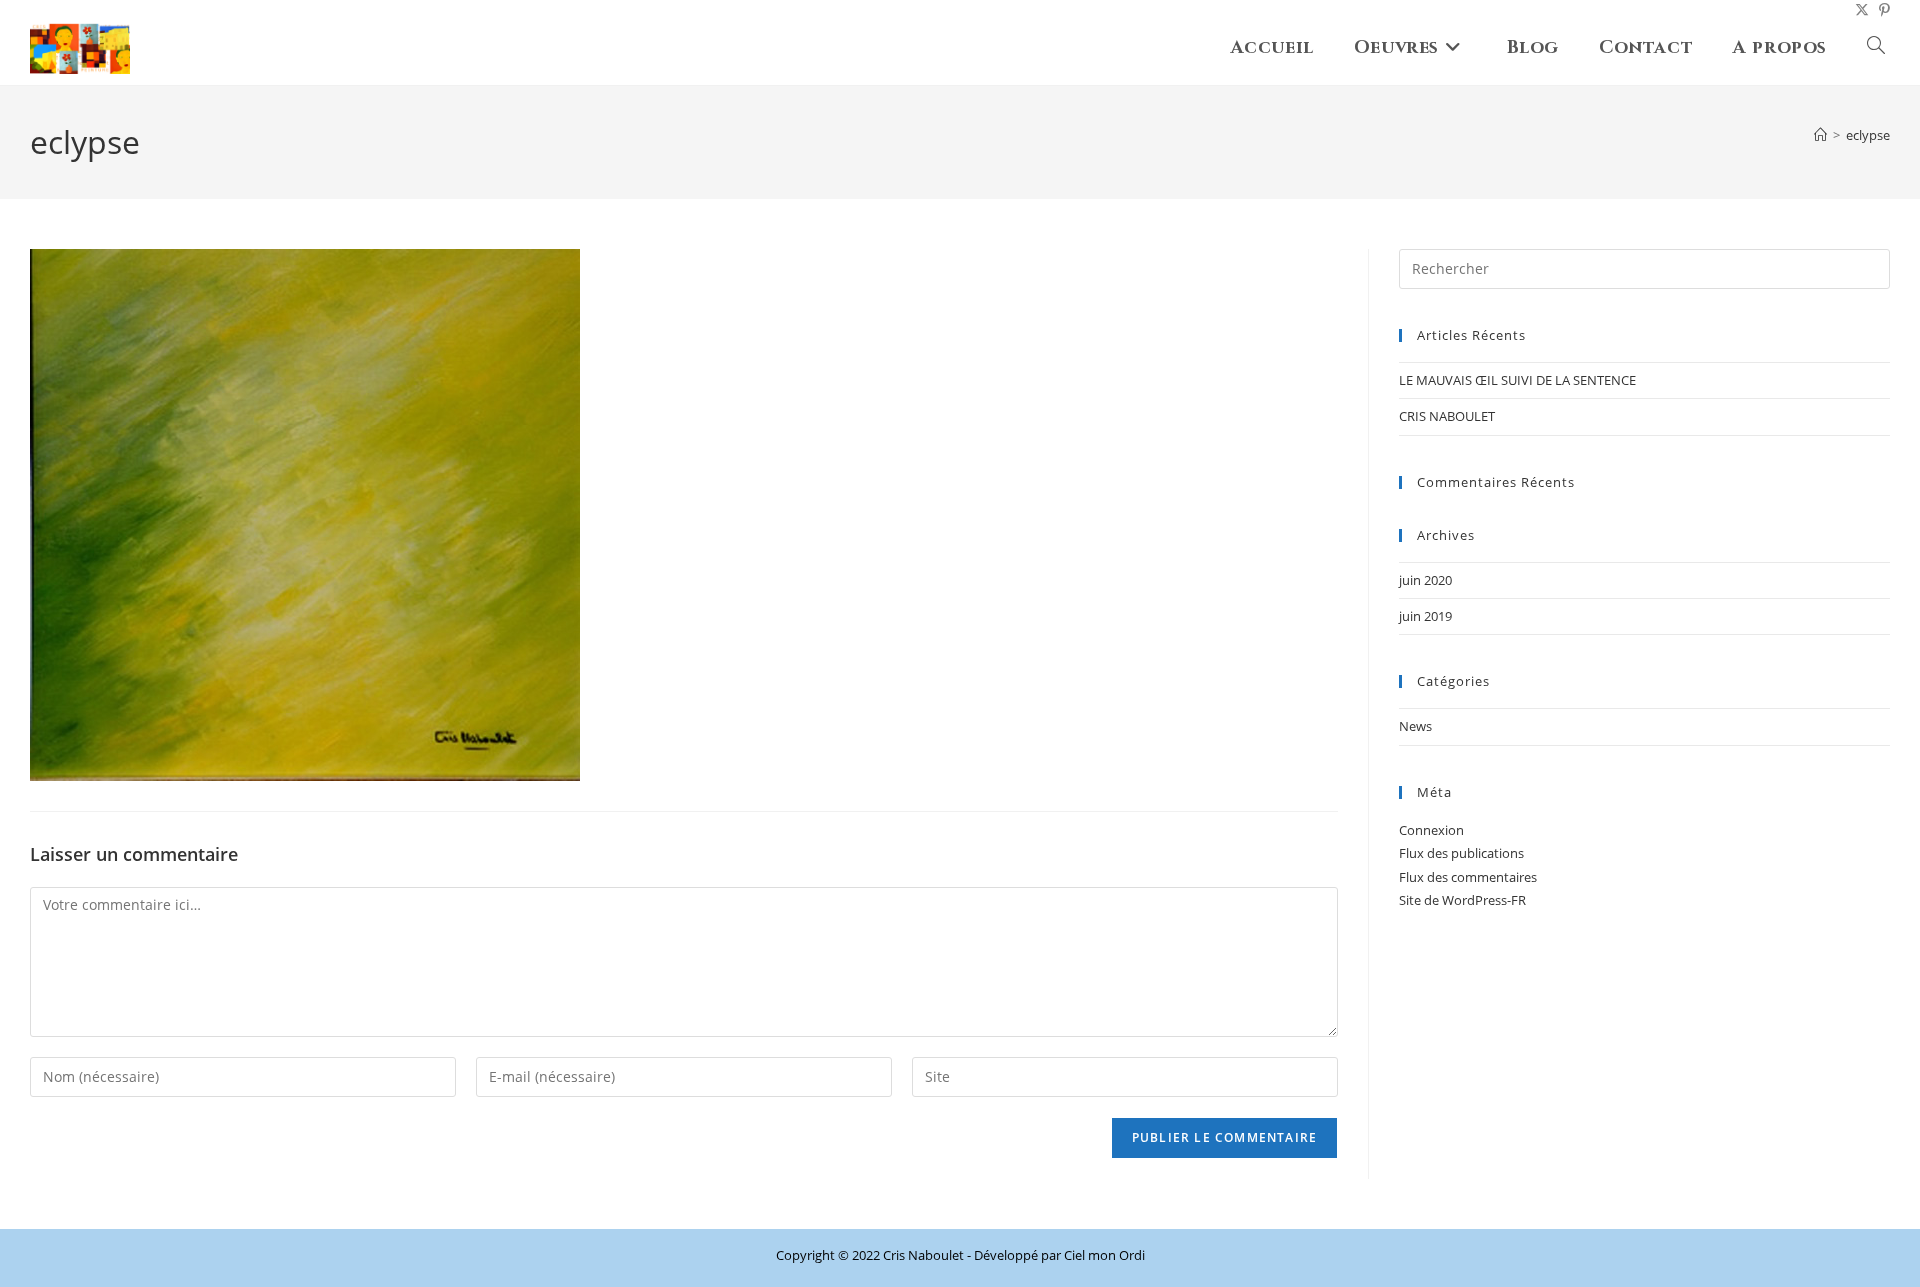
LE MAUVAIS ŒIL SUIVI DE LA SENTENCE (1517, 380)
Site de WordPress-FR (1462, 900)
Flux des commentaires (1468, 877)
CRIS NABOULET (1447, 416)
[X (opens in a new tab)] (1857, 10)
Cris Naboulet (923, 1255)
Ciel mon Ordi (1104, 1255)
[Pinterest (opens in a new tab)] (1879, 10)
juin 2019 (1425, 616)
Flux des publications (1461, 853)
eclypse (1868, 135)
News (1415, 726)
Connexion (1431, 830)
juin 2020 (1425, 580)
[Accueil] (1820, 135)
